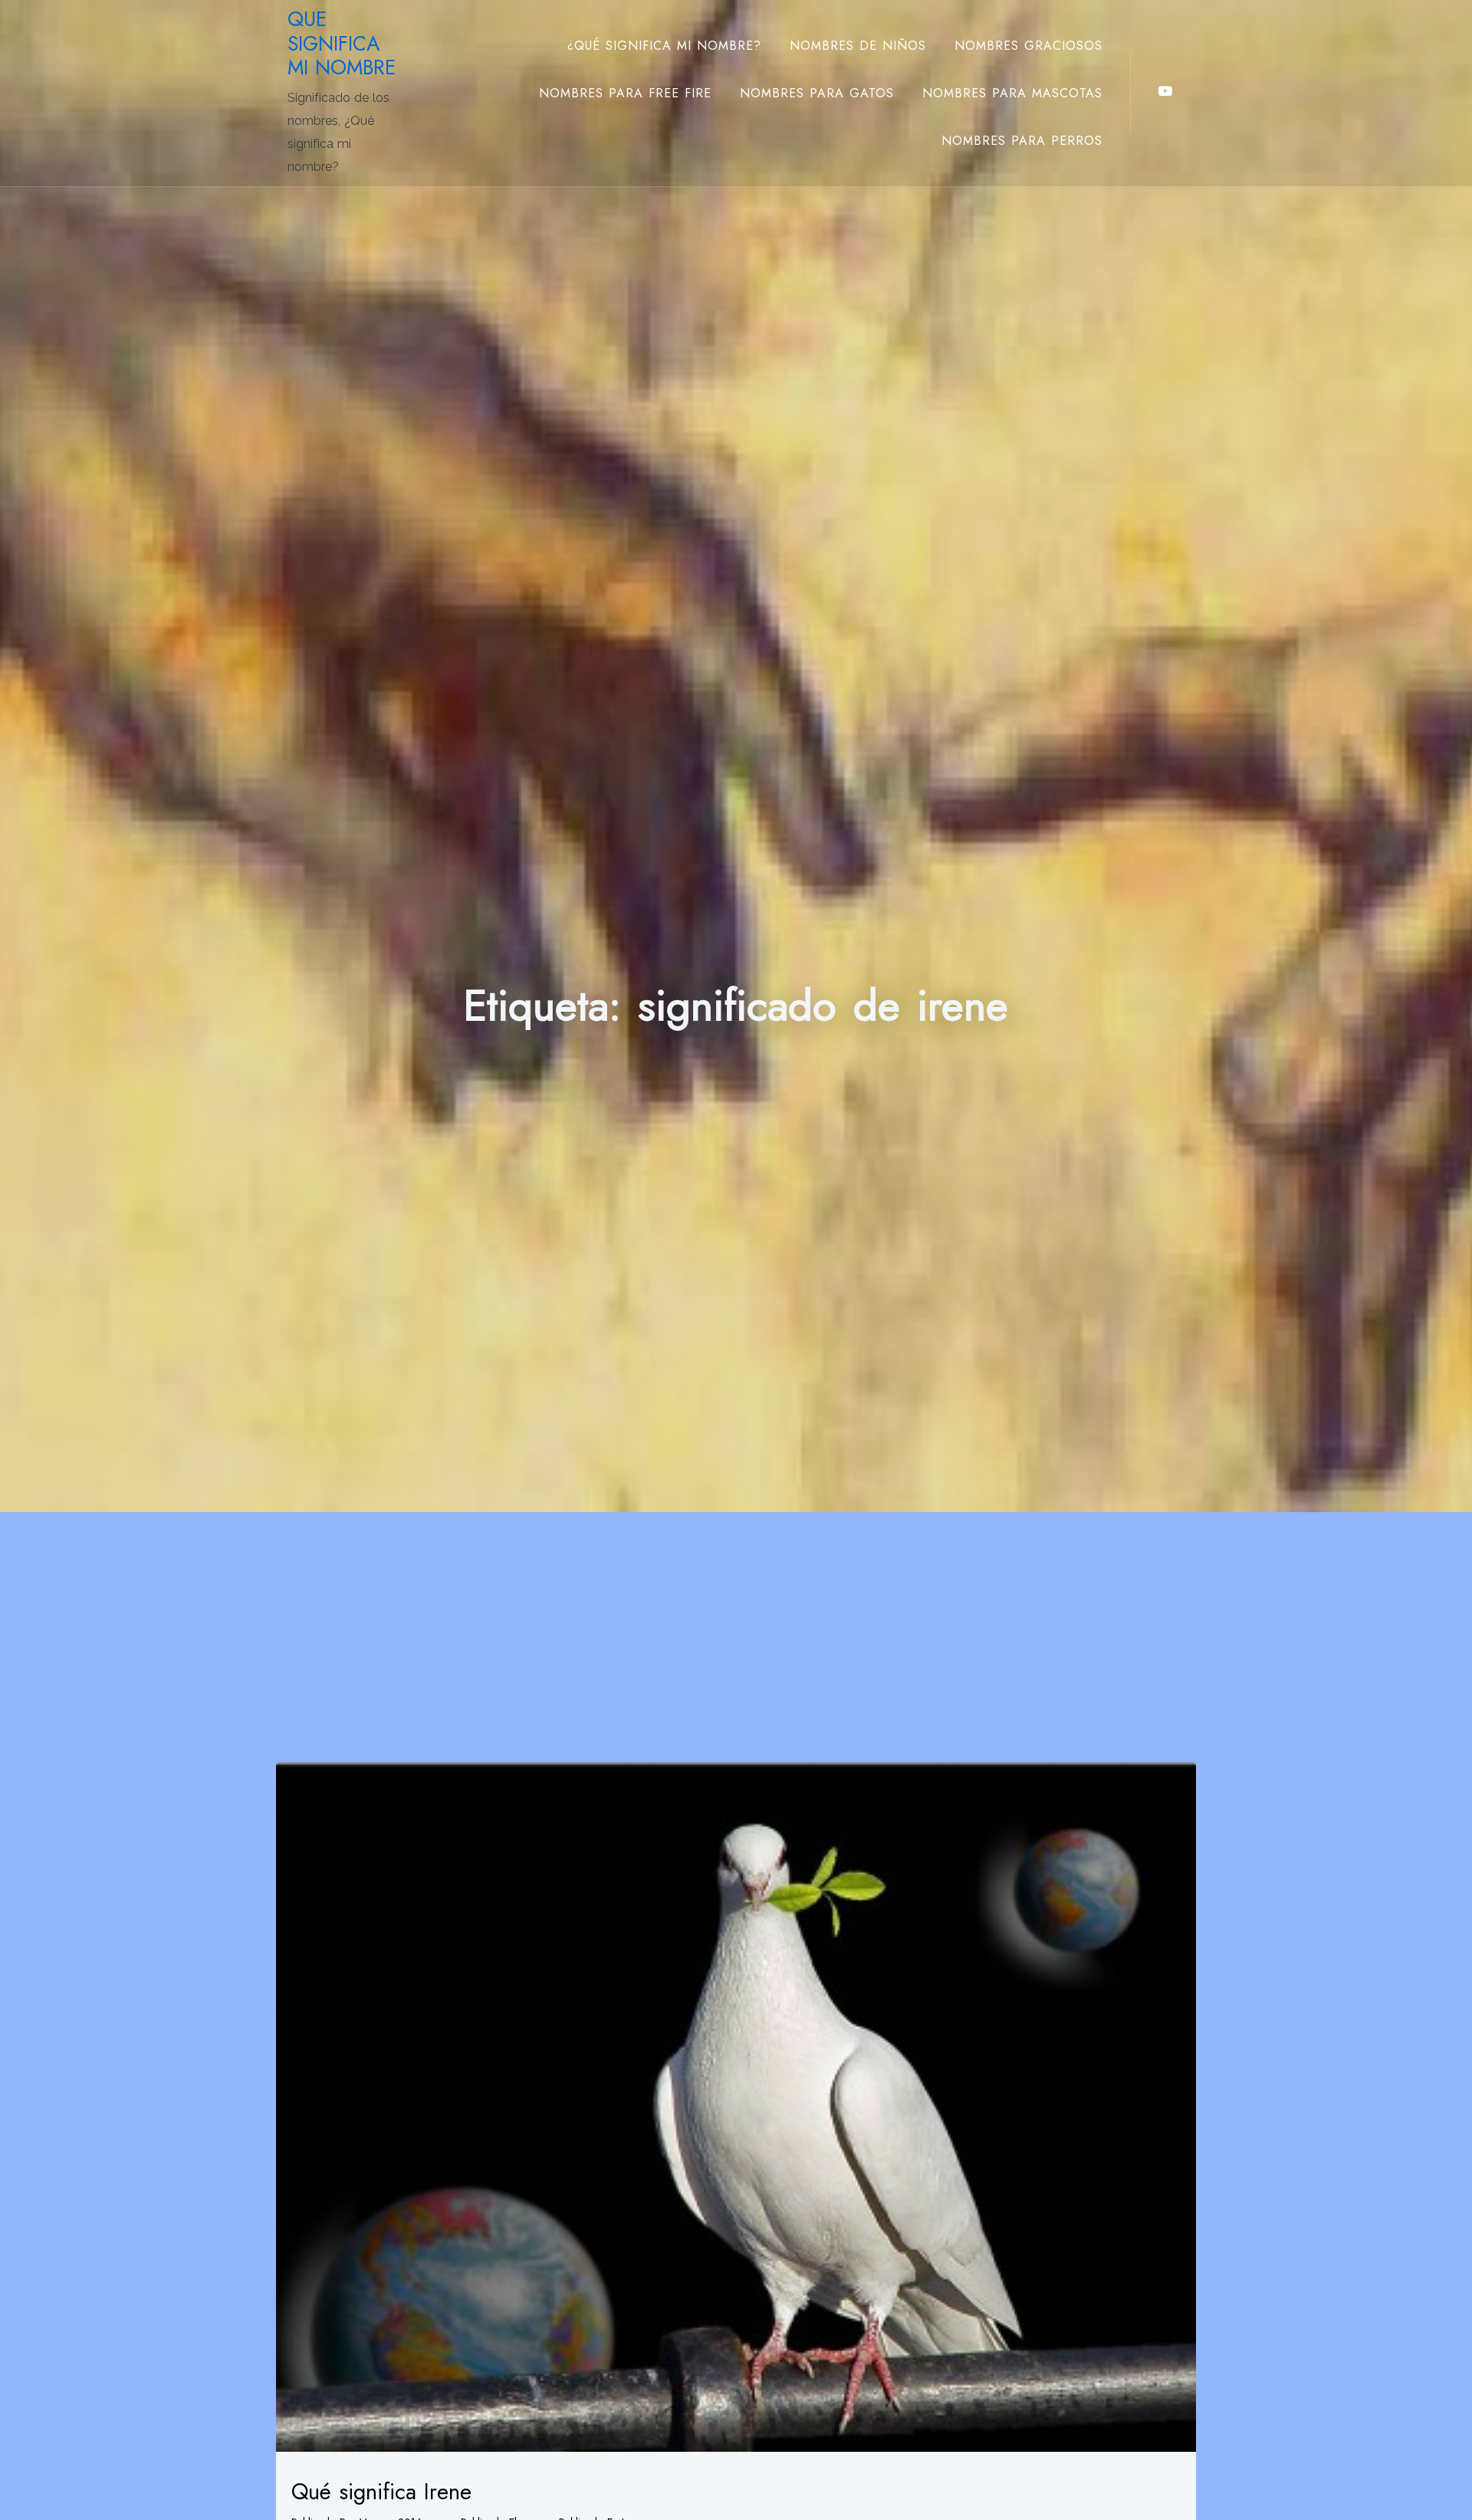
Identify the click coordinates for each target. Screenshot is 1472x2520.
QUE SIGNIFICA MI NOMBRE (342, 43)
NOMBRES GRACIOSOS (1028, 46)
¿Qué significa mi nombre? (664, 46)
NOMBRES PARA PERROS (1022, 141)
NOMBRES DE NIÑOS (858, 46)
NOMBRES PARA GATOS (817, 93)
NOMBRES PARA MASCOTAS (1012, 93)
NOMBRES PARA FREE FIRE (625, 93)
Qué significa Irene (381, 2492)
